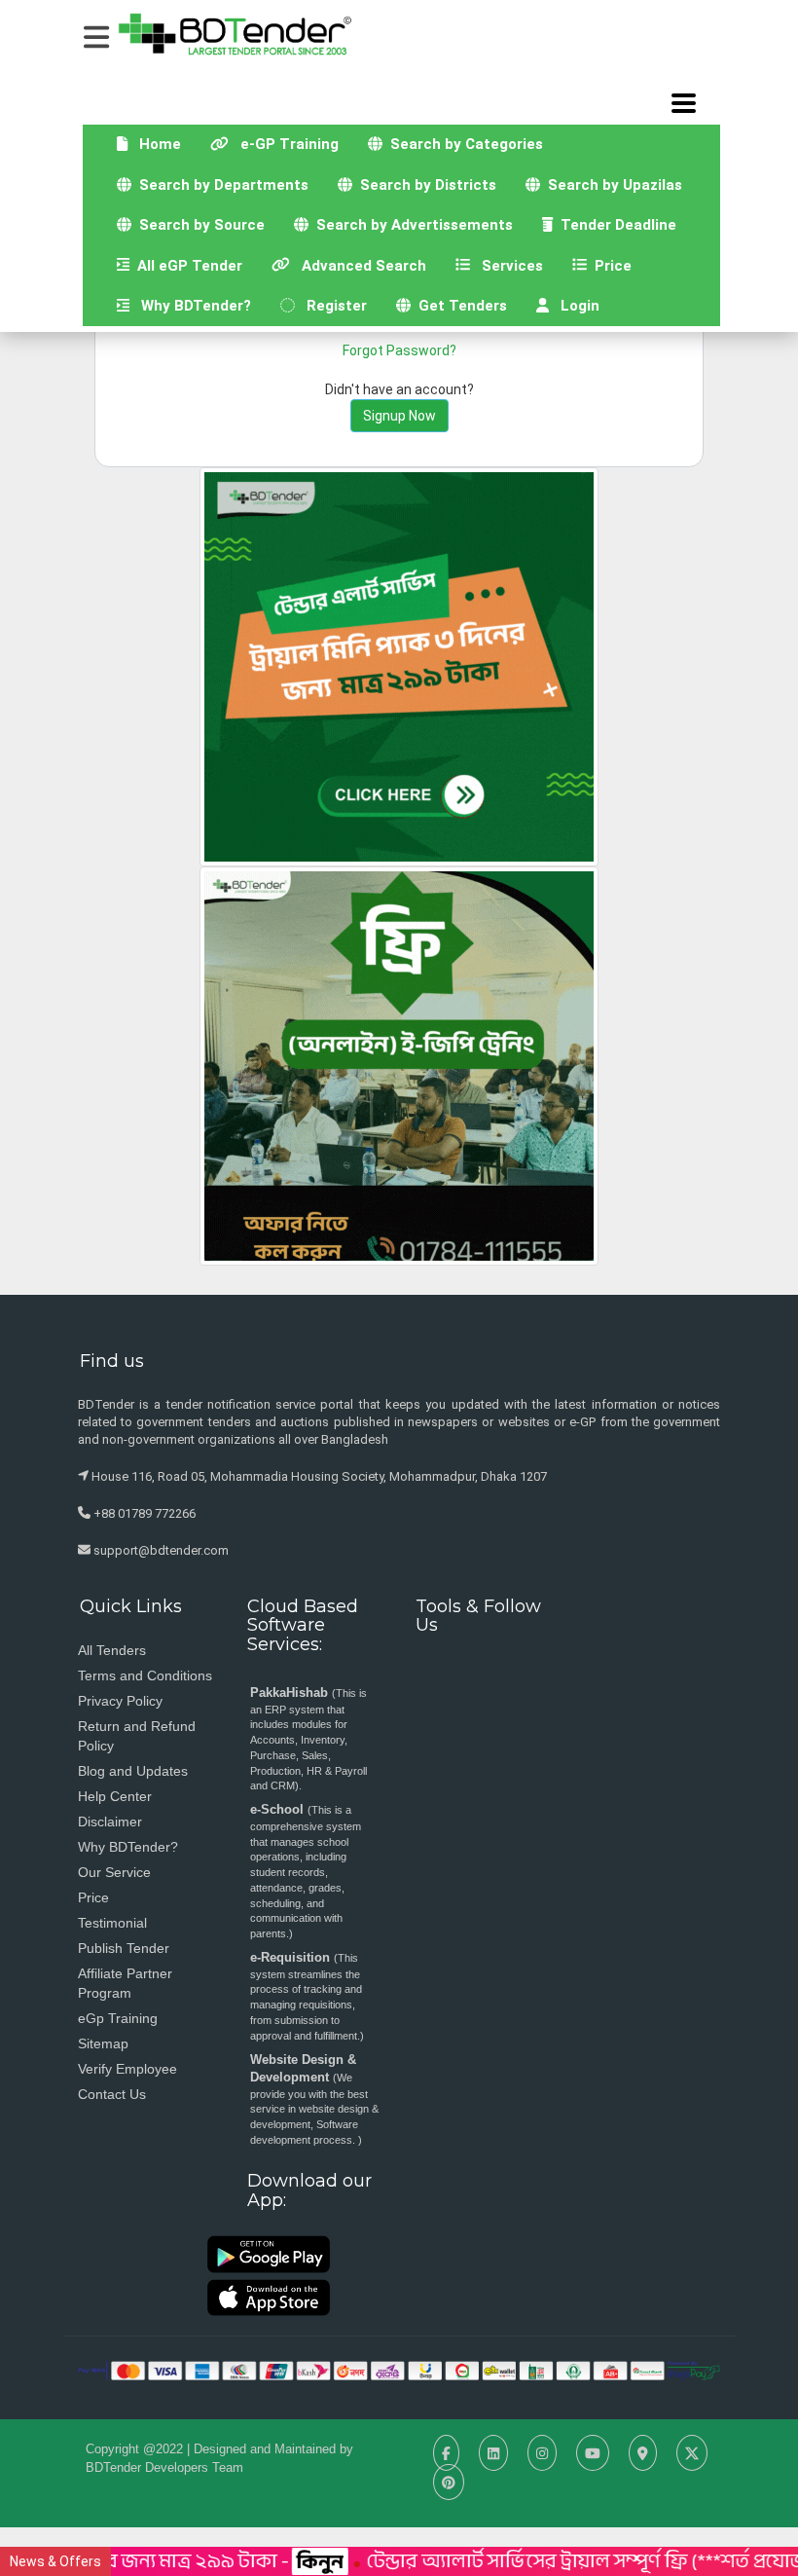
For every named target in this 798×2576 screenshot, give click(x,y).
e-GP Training (291, 144)
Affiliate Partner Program (125, 1983)
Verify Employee (127, 2069)
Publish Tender (124, 1948)
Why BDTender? (190, 306)
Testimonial (112, 1923)
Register (331, 306)
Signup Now (399, 416)
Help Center (115, 1796)
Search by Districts (424, 185)
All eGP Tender (193, 265)
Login (574, 306)
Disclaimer (110, 1822)
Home (162, 144)
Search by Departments (227, 184)
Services (514, 265)
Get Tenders (466, 305)
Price (617, 265)
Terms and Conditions (145, 1675)
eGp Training (118, 2018)
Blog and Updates (133, 1771)
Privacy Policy (120, 1701)
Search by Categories (463, 144)
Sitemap (103, 2043)
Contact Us (112, 2094)
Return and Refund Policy (137, 1736)
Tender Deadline (622, 224)
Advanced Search (365, 265)
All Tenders (112, 1650)
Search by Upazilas (611, 185)
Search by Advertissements (411, 225)
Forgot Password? (399, 350)
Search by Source (198, 225)
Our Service (114, 1872)
